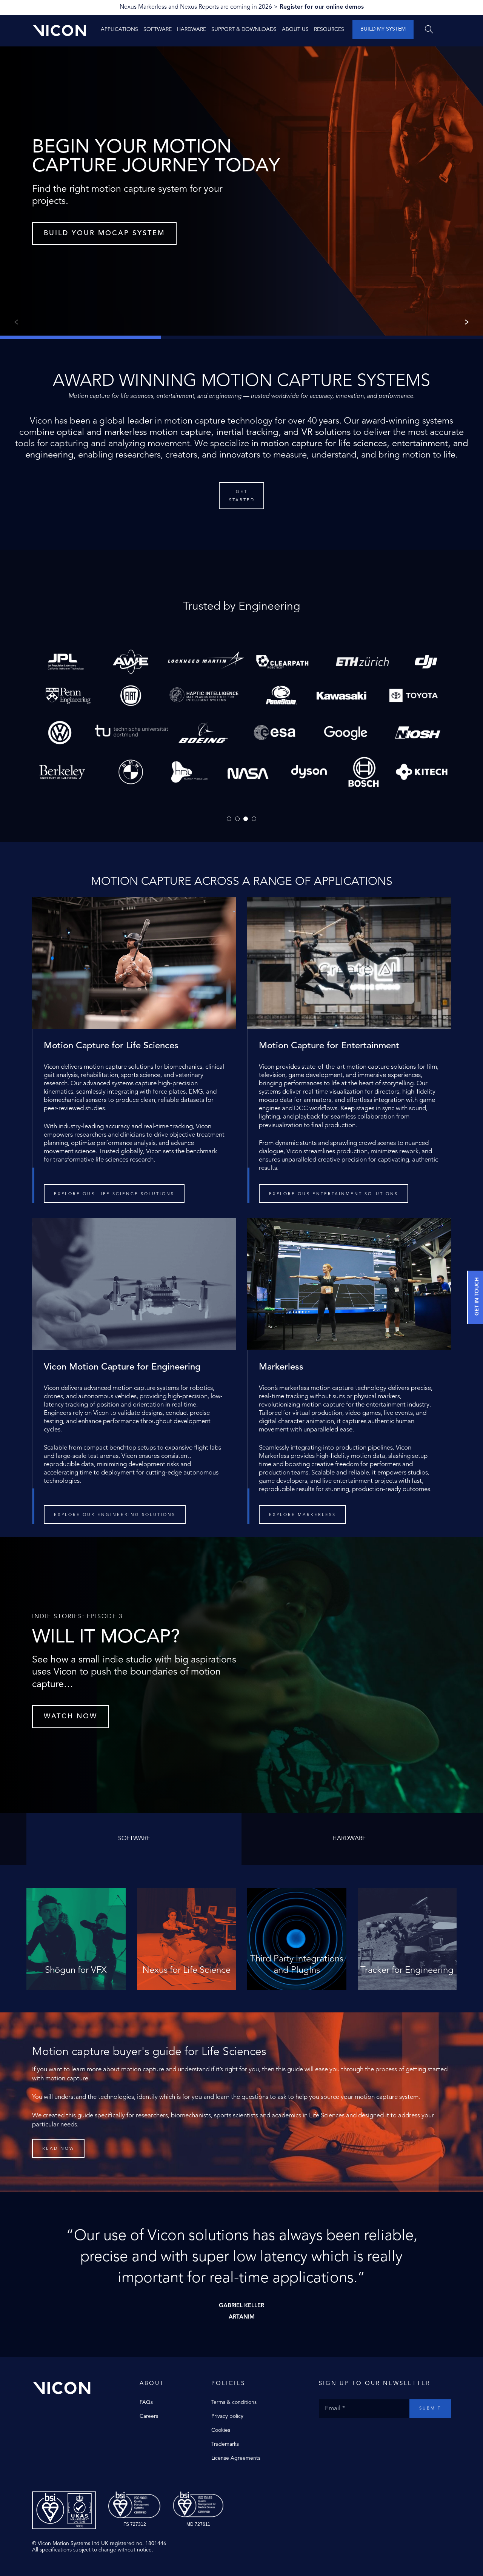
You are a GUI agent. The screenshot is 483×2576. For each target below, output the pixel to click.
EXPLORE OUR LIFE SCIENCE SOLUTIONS (114, 1194)
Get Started (242, 496)
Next (468, 322)
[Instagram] (338, 2434)
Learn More (76, 1977)
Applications (119, 29)
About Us (295, 29)
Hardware (192, 29)
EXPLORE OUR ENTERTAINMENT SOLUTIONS (334, 1194)
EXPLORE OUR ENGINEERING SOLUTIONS (115, 1515)
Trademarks (225, 2444)
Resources (329, 29)
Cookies (221, 2430)
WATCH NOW (71, 1716)
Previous (15, 322)
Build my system (383, 29)
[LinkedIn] (353, 2434)
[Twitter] (330, 2434)
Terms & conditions (234, 2402)
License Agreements (236, 2458)
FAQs (146, 2402)
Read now (58, 2149)
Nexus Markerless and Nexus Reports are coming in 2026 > (242, 7)
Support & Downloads (244, 29)
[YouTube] (345, 2434)
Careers (149, 2416)
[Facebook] (323, 2434)
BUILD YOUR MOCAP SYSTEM (104, 233)
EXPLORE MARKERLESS (302, 1515)
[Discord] (360, 2434)
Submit (430, 2409)
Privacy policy (227, 2416)
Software (158, 29)
